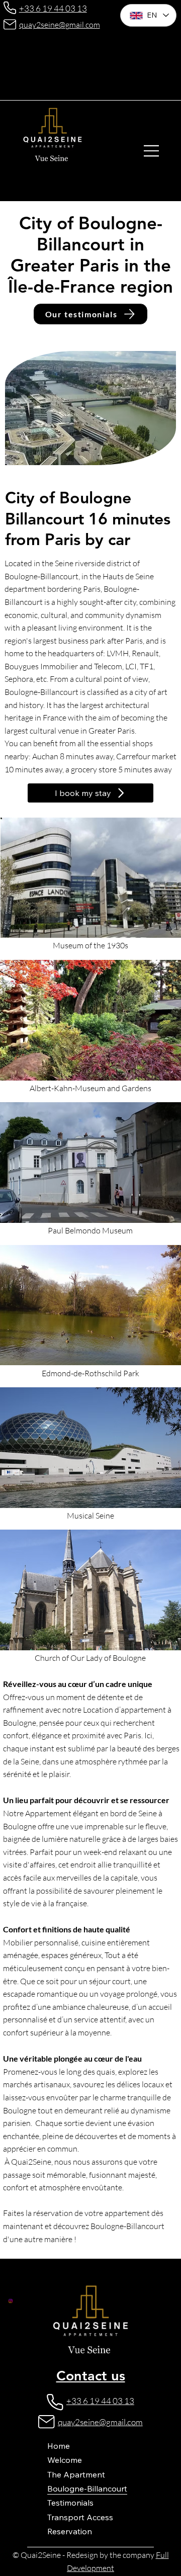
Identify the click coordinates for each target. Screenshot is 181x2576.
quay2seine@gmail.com (60, 25)
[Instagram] (11, 2301)
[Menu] (152, 151)
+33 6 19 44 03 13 (53, 8)
